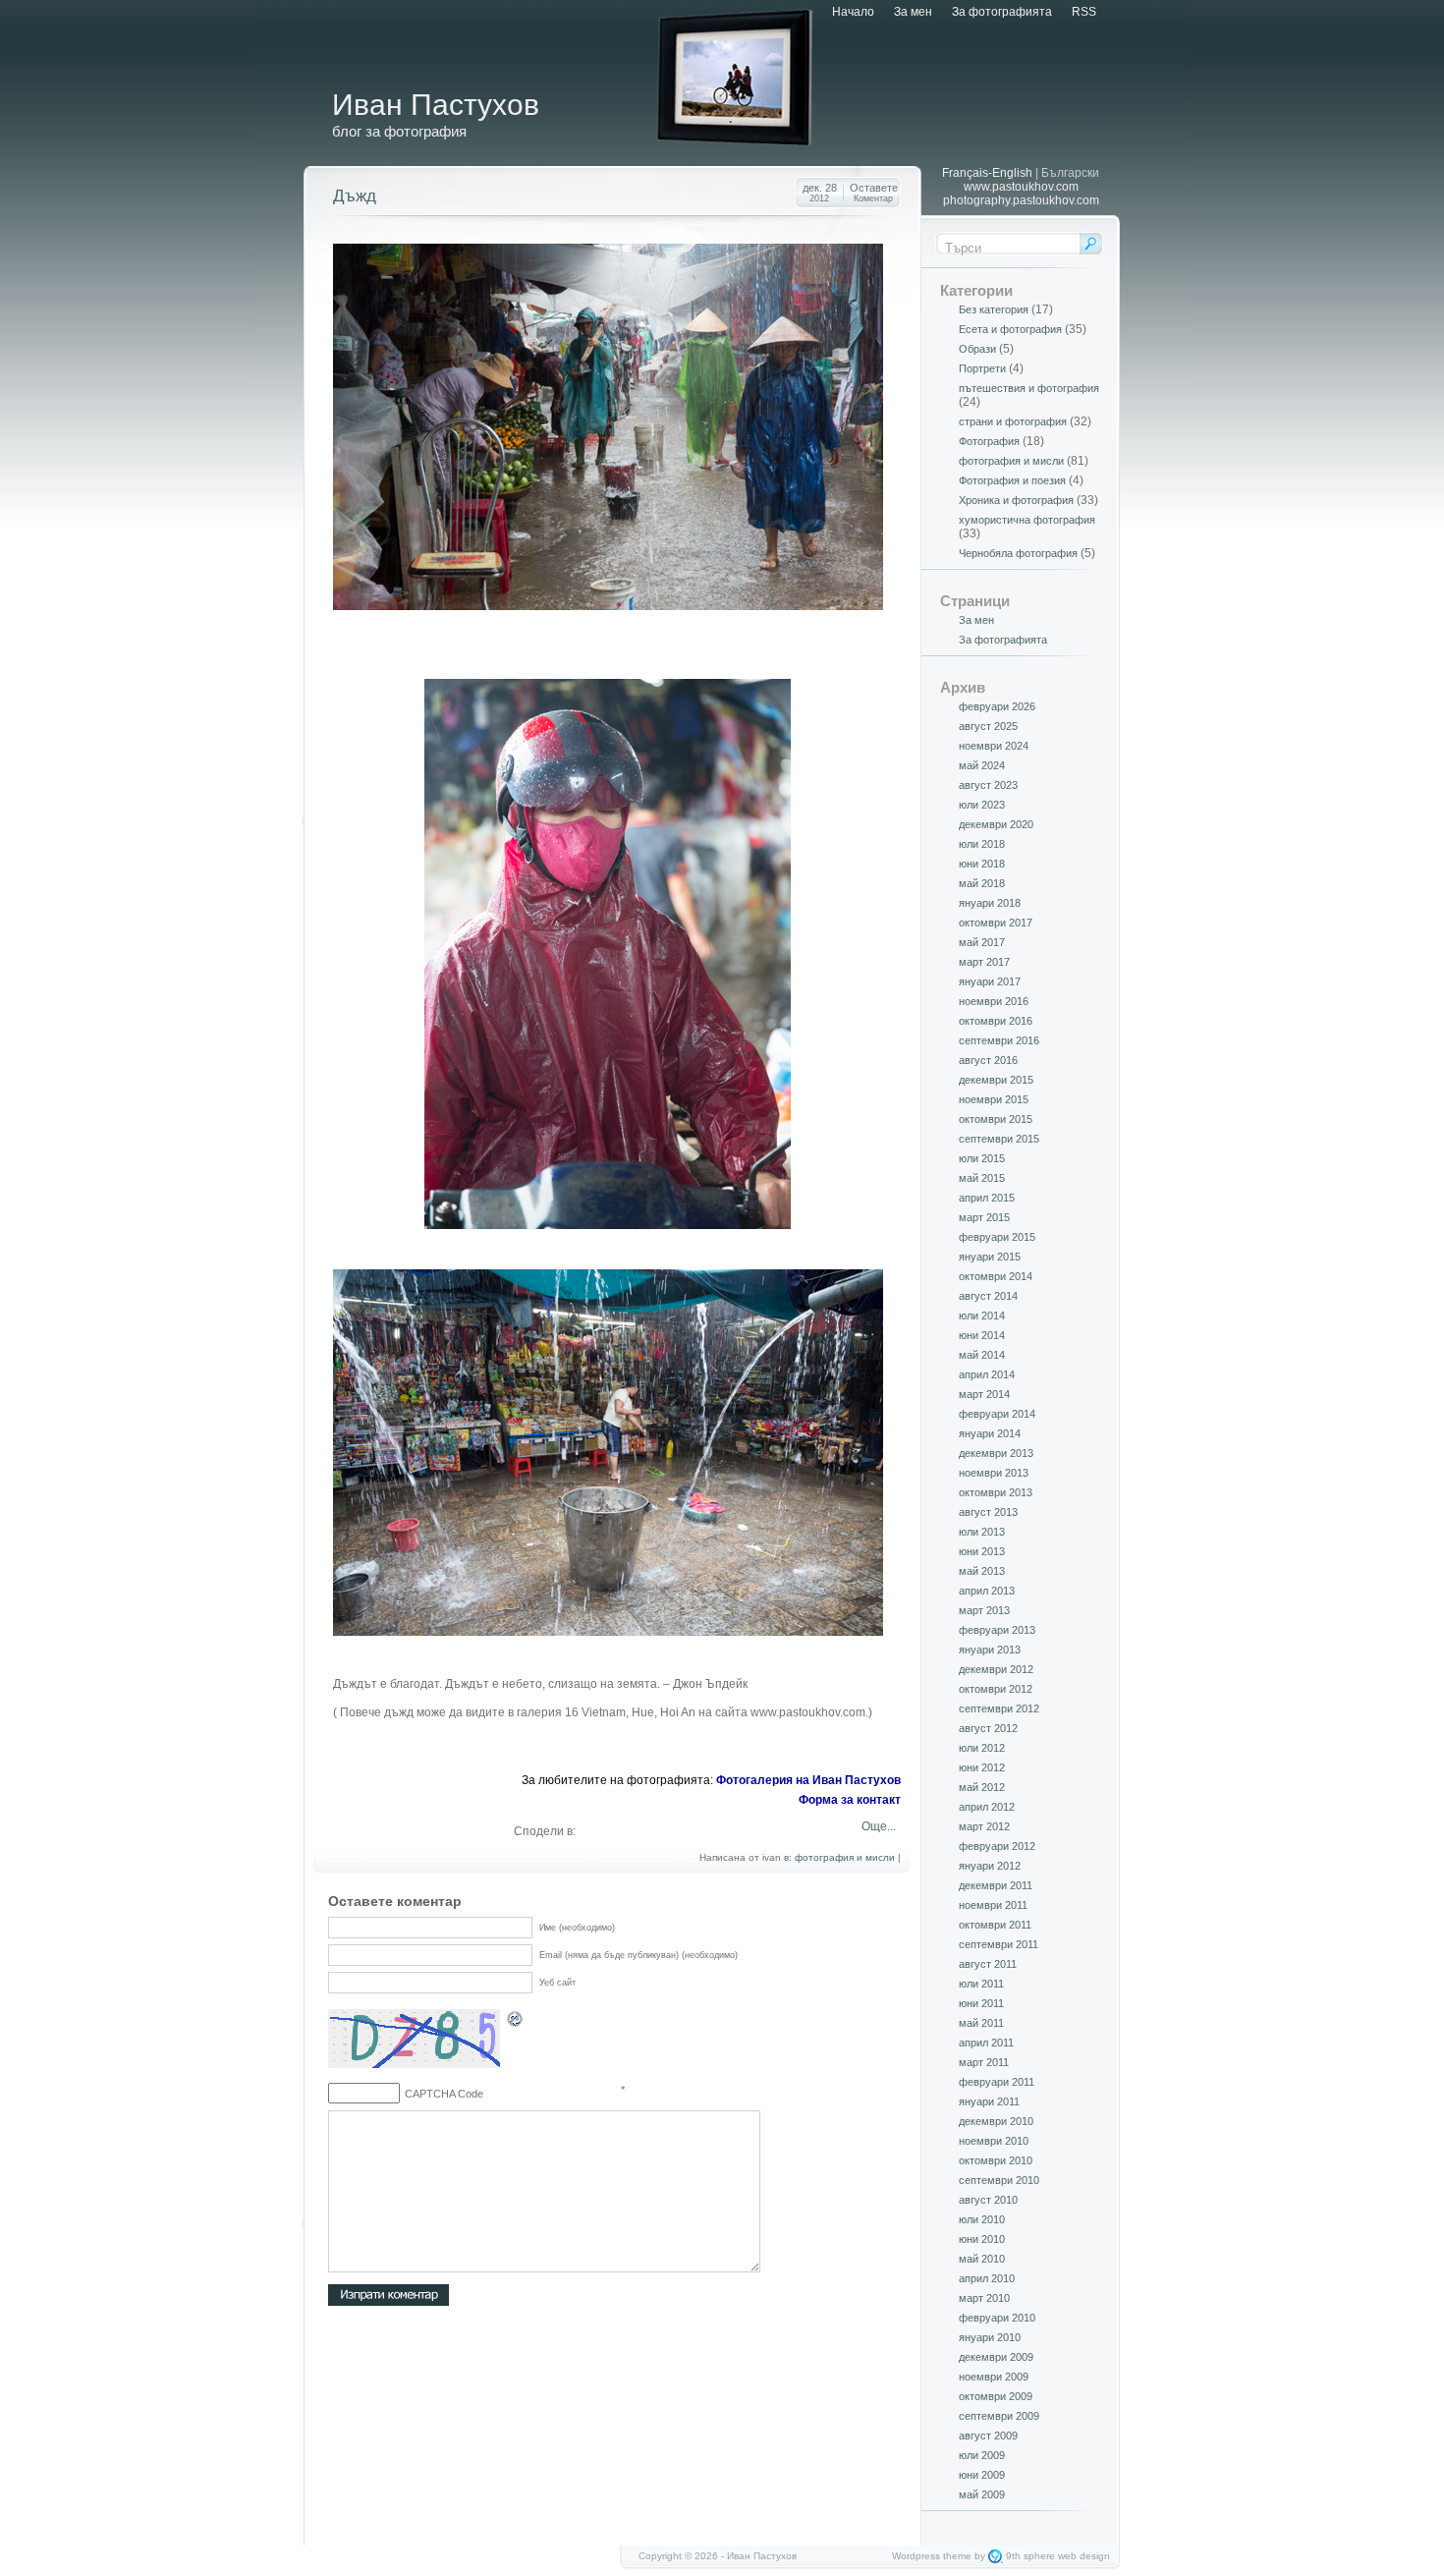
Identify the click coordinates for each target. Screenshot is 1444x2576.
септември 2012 (999, 1708)
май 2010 (982, 2259)
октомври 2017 (996, 923)
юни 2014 (982, 1335)
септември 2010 (999, 2180)
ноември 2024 (994, 746)
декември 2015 (996, 1080)
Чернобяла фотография (1018, 553)
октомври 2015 (996, 1119)
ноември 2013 (994, 1473)
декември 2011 (996, 1885)
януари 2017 (990, 981)
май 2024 (982, 765)
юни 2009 (982, 2475)
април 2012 (987, 1807)
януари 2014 (990, 1433)
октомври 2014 (996, 1276)
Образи (977, 349)
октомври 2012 (996, 1689)
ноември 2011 (993, 1905)
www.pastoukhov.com (1021, 187)
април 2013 (987, 1591)
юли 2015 (982, 1158)
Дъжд (355, 196)
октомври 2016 (996, 1021)
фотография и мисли (845, 1857)
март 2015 (984, 1217)
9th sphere (1030, 2556)
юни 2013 (982, 1551)
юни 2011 (981, 2003)
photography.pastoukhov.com (1021, 200)
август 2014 (988, 1296)
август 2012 (988, 1728)
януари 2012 (990, 1866)
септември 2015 (999, 1139)
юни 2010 (982, 2239)
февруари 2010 (997, 2318)
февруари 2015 (997, 1237)
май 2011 (981, 2023)
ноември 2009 (994, 2377)
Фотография (989, 441)
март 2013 (984, 1610)
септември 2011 (999, 1944)
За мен (913, 12)
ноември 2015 (994, 1099)
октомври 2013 (996, 1492)
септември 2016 (999, 1040)
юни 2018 (982, 864)
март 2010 (984, 2298)
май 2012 (982, 1787)
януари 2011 (989, 2101)
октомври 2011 (995, 1925)
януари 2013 (990, 1650)
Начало (853, 12)
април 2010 (987, 2278)
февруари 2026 (997, 706)
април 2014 (987, 1374)
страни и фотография (1013, 421)
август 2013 (988, 1512)
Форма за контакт (850, 1800)
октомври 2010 (996, 2160)
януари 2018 (990, 903)
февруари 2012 (997, 1846)
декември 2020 (996, 824)
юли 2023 (982, 805)
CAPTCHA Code (444, 2094)
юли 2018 (982, 844)
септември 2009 (999, 2416)
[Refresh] (516, 2022)
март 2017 (984, 962)
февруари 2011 (997, 2082)
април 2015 (987, 1198)
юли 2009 (982, 2455)
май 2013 (982, 1571)
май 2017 (982, 942)
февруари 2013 (997, 1630)
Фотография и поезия (1012, 480)
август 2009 (988, 2436)
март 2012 (984, 1826)
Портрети (982, 368)
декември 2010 (996, 2121)
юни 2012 (982, 1767)
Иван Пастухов (436, 105)
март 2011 (984, 2062)
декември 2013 (996, 1453)
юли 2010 (982, 2219)
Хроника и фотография (1016, 500)
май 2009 (982, 2494)
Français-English (987, 173)
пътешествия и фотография (1029, 388)
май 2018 (982, 883)
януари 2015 (990, 1257)
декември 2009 (996, 2357)
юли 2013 (982, 1532)
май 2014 (982, 1355)
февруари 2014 (997, 1414)
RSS (1084, 12)
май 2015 (982, 1178)
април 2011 (986, 2043)
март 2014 (984, 1394)
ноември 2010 (994, 2141)
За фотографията (1002, 12)
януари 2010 (990, 2337)
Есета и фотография (1010, 329)
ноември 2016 (994, 1001)
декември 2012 (996, 1669)
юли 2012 (982, 1748)
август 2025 (988, 726)
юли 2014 (982, 1316)
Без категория (994, 309)
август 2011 (988, 1964)
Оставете (874, 193)
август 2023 (988, 785)
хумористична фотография (1027, 520)
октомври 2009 (996, 2396)
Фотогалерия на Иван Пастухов (808, 1780)
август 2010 (988, 2200)
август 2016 (988, 1060)
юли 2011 (981, 1984)
